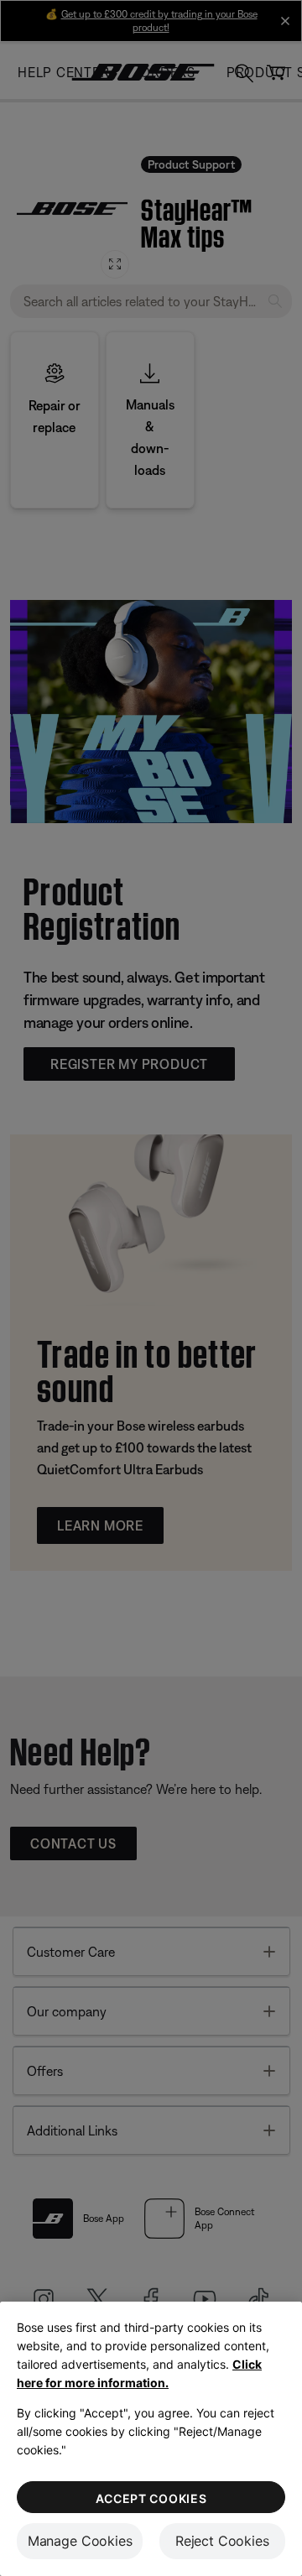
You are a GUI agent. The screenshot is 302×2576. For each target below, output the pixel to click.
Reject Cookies (222, 2541)
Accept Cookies (151, 2498)
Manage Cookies (80, 2541)
